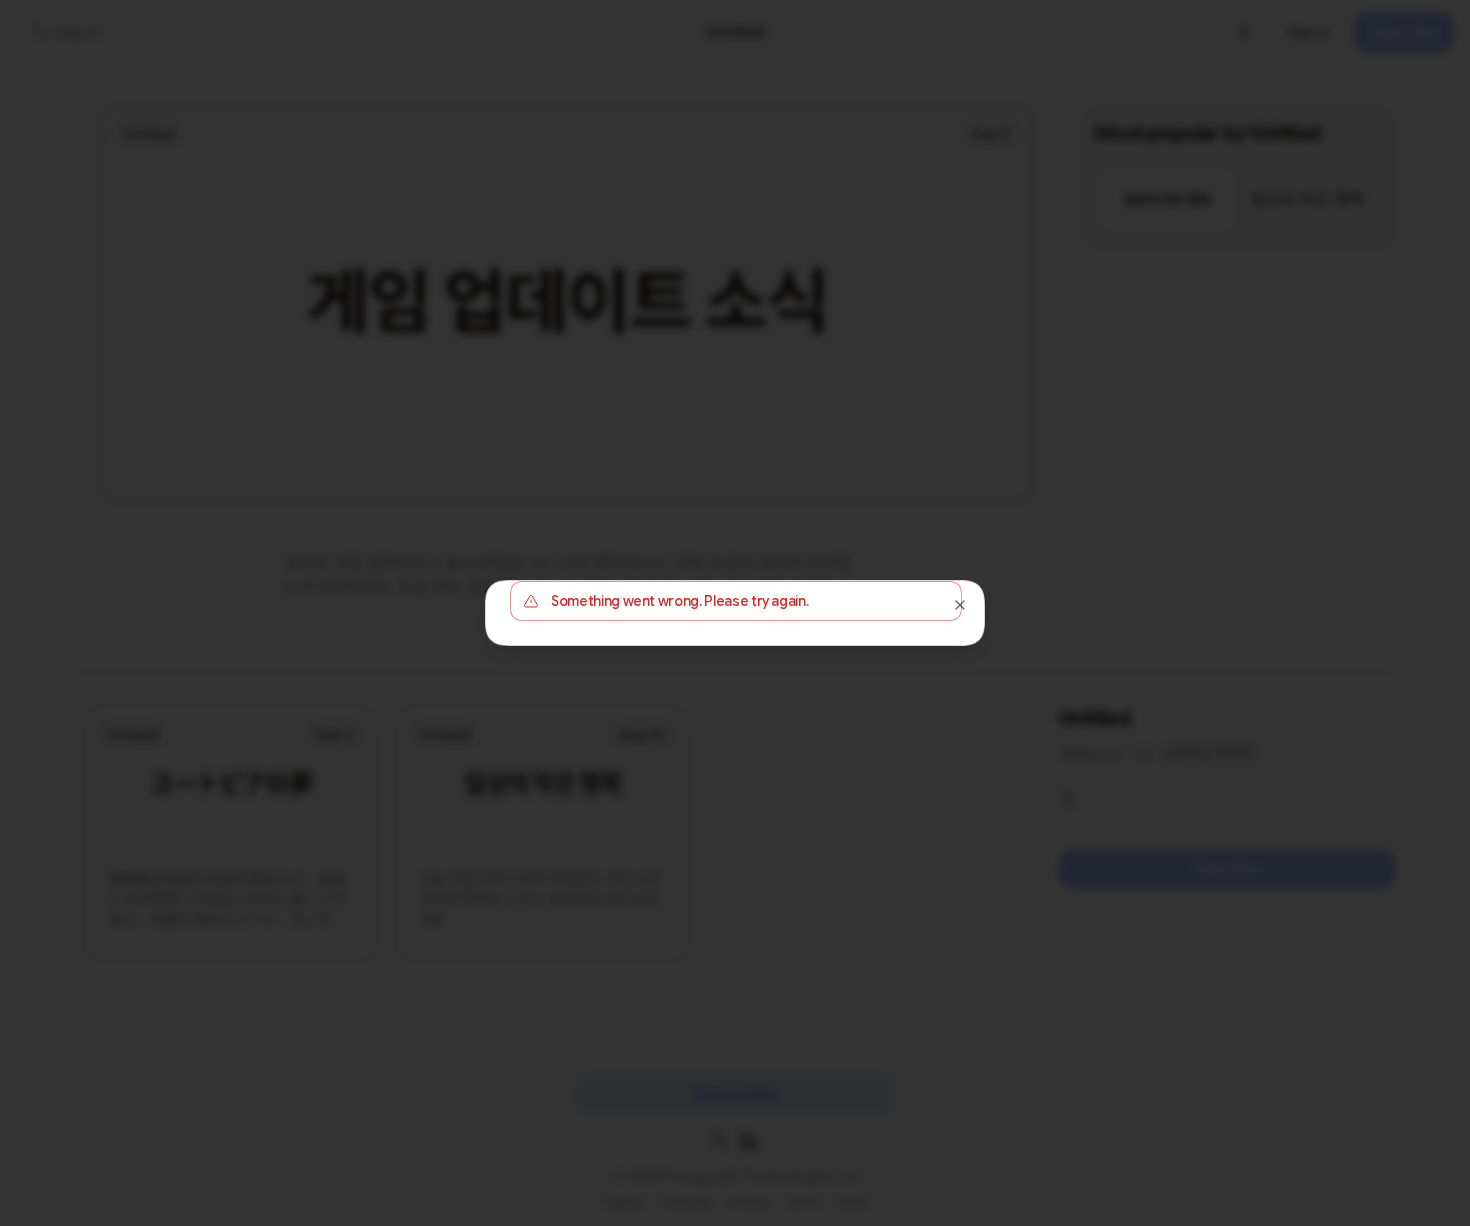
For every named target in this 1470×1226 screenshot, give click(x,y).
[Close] (960, 605)
